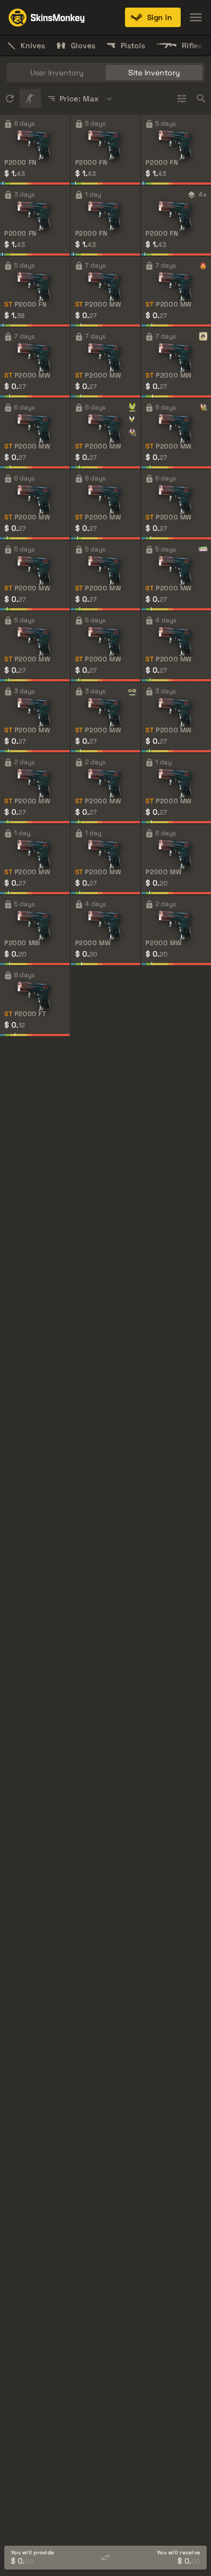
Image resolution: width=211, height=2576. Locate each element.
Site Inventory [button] (154, 73)
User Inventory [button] (57, 73)
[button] (153, 17)
